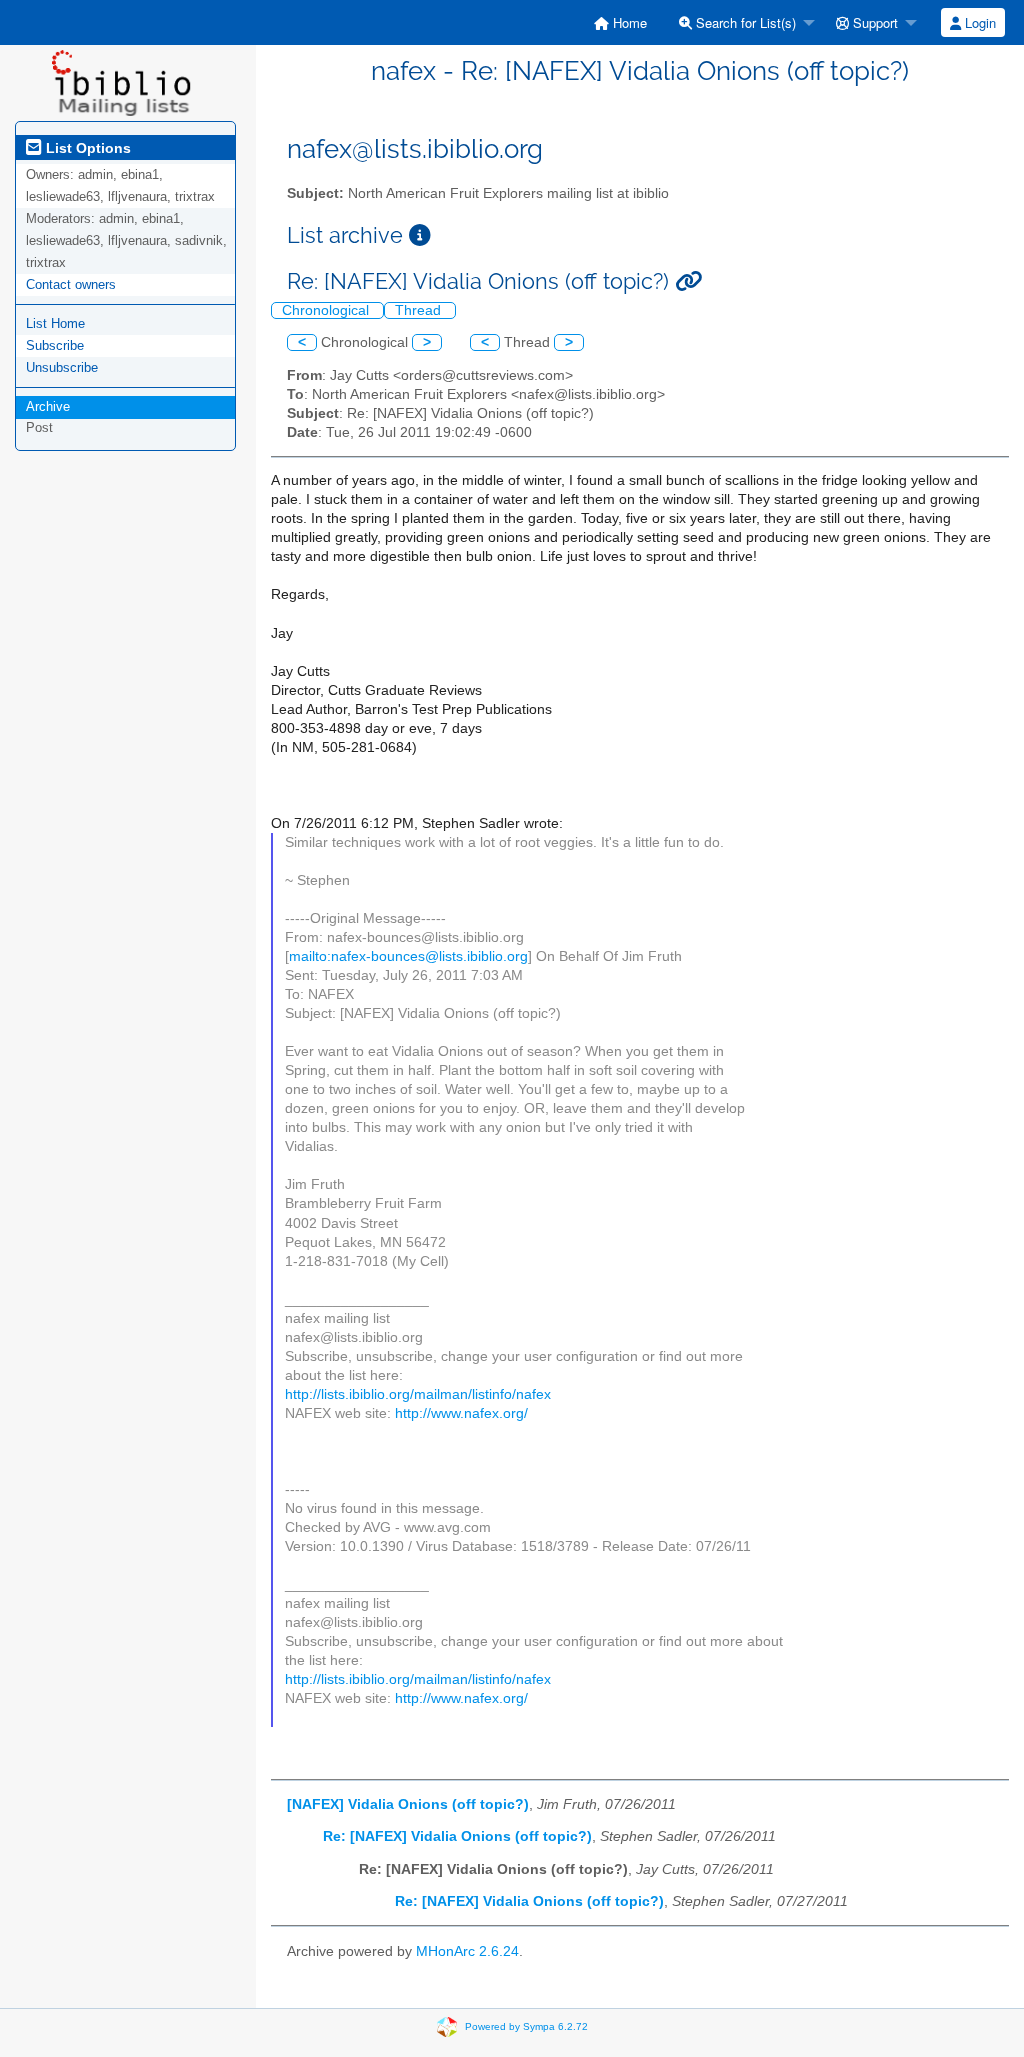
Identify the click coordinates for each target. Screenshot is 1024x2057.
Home (628, 22)
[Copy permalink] (688, 281)
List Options (86, 148)
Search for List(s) (744, 22)
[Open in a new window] (420, 235)
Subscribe (55, 345)
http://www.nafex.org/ (461, 1413)
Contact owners (71, 284)
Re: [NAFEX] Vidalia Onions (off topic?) (457, 1836)
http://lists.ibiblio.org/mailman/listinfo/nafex (418, 1394)
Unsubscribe (62, 367)
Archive (48, 406)
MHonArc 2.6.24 (467, 1951)
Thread (420, 310)
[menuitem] (620, 22)
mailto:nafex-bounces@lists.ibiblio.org (408, 956)
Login (978, 22)
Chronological (327, 310)
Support (873, 22)
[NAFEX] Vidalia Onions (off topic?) (408, 1804)
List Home (55, 323)
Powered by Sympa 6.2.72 (526, 2026)
